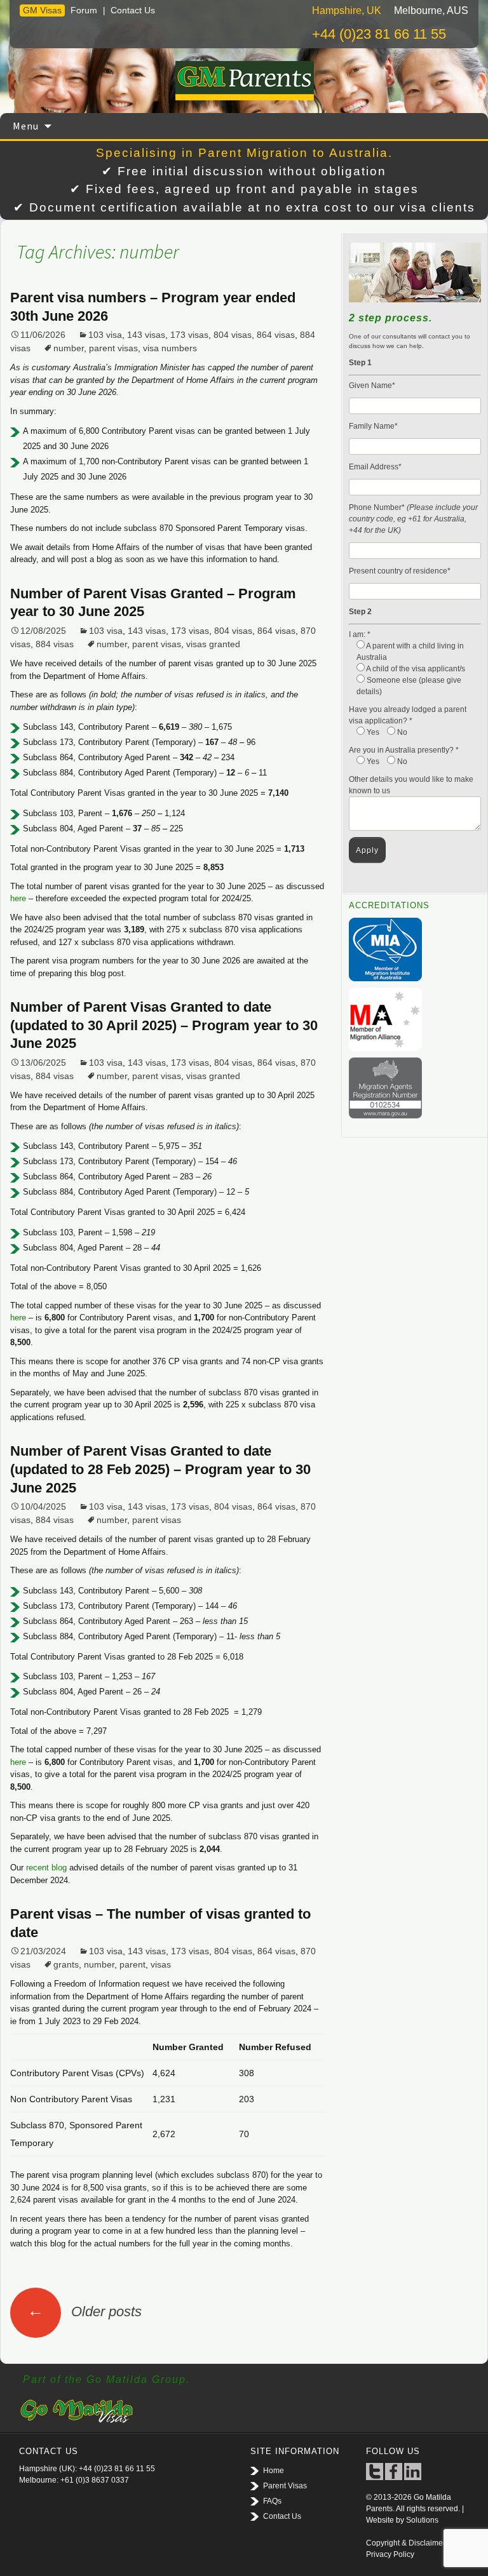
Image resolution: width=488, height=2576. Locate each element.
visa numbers (170, 348)
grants (66, 1964)
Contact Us (133, 10)
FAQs (272, 2501)
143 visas (146, 335)
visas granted (213, 644)
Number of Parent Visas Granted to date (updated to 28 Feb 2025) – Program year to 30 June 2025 (160, 1469)
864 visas (276, 335)
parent (132, 1964)
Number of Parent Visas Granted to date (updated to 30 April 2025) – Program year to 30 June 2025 (164, 1025)
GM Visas (42, 10)
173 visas (189, 335)
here (18, 898)
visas (161, 1964)
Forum (84, 10)
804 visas (233, 335)
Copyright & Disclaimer (406, 2543)
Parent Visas (285, 2486)
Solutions (422, 2520)
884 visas (55, 644)
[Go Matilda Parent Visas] (244, 81)
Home (274, 2471)
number (69, 348)
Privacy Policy (390, 2554)
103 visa (105, 335)
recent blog (48, 1868)
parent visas (113, 348)
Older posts (85, 2311)
